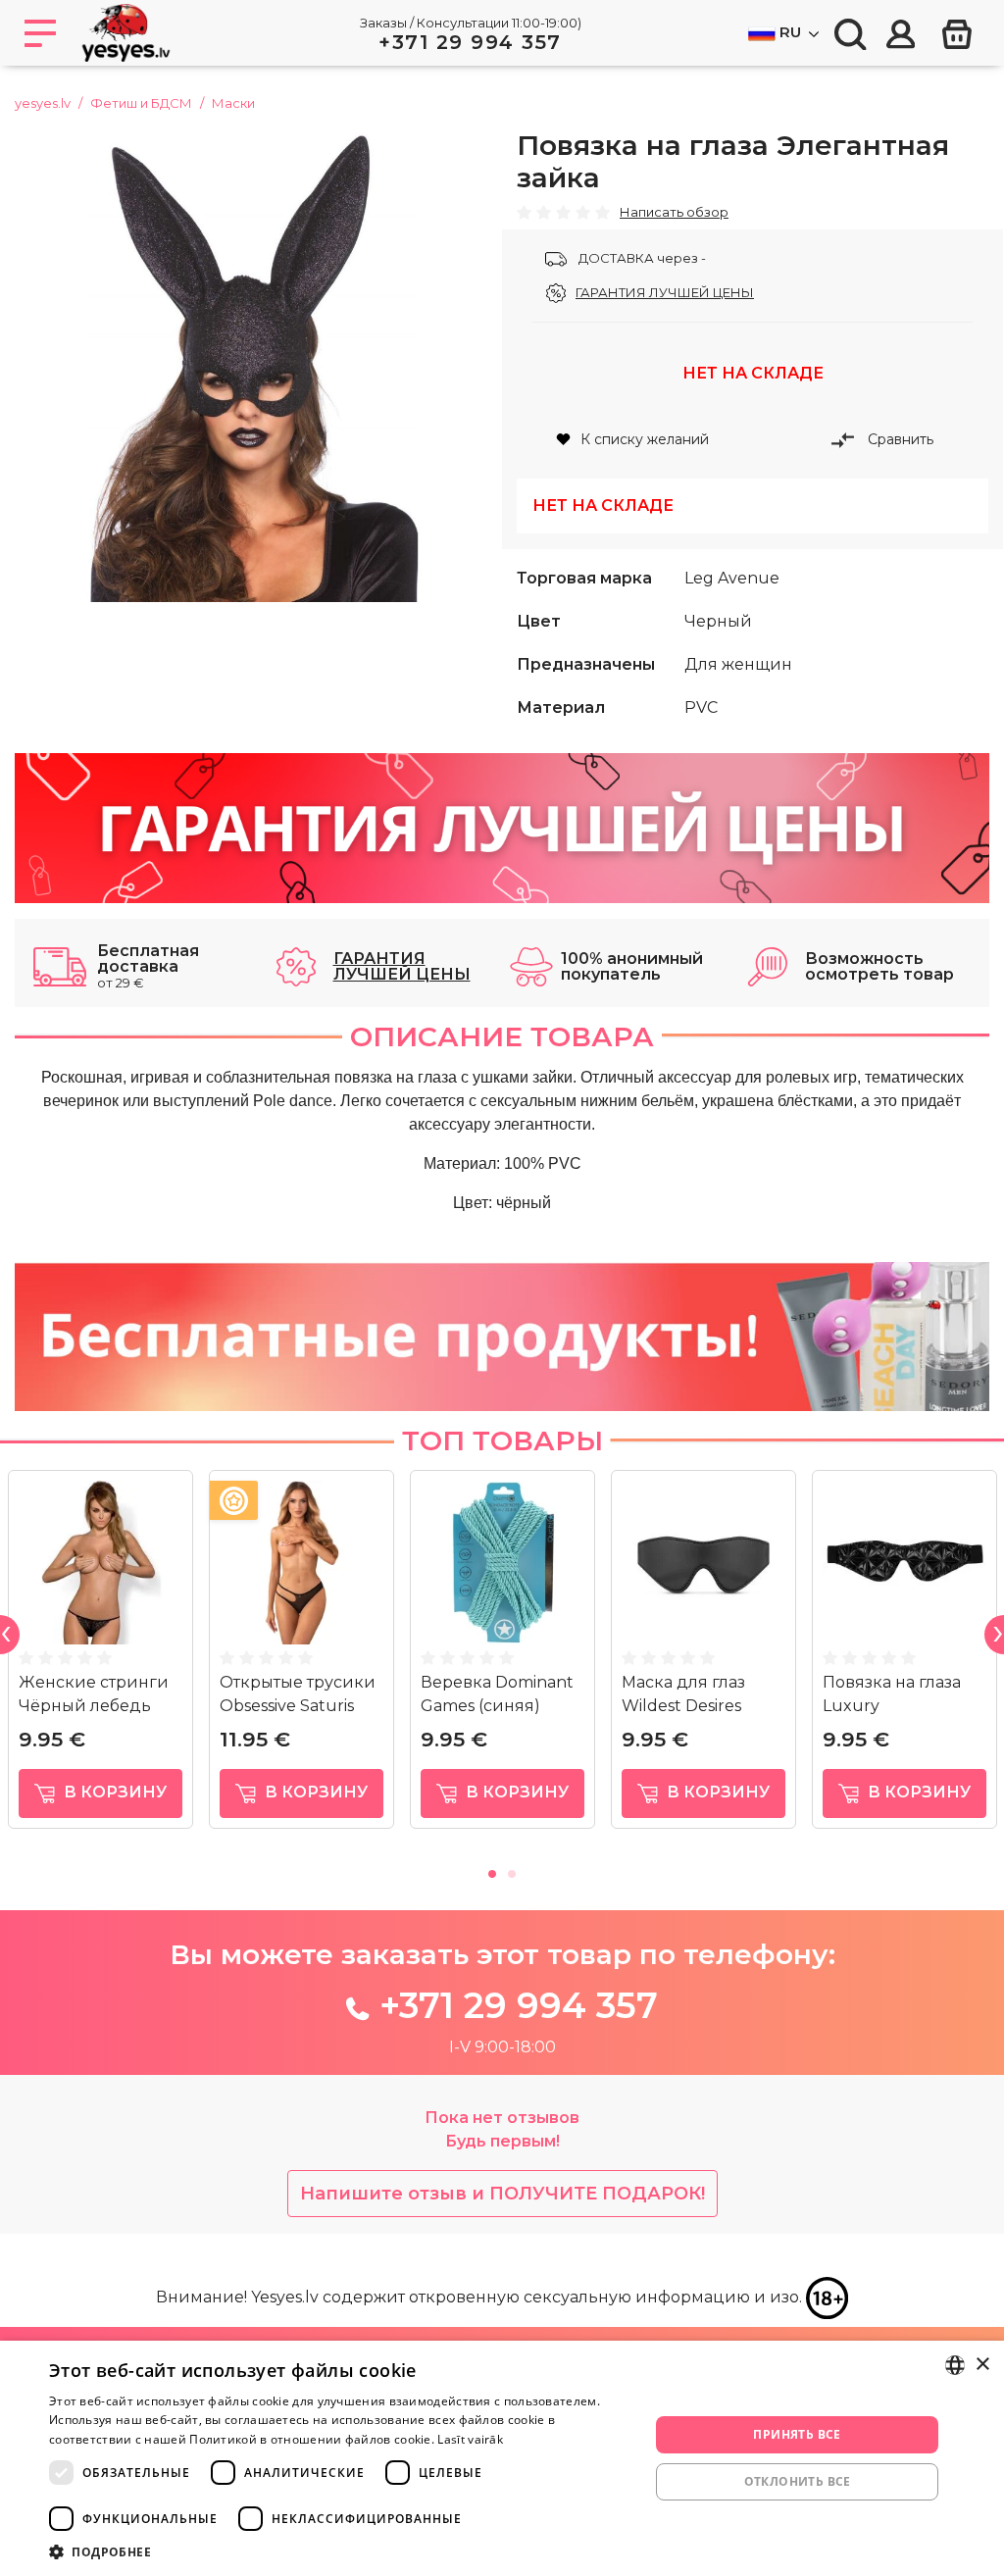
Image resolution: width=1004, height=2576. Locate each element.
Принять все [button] (797, 2434)
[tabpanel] (100, 1657)
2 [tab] (512, 1871)
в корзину (113, 1792)
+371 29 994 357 (470, 42)
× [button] (982, 2365)
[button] (340, 2551)
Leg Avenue (732, 578)
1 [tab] (492, 1871)
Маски (233, 103)
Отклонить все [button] (798, 2481)
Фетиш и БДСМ (141, 103)
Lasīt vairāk (470, 2439)
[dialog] (502, 2458)
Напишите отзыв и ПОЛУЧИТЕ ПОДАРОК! (502, 2194)
